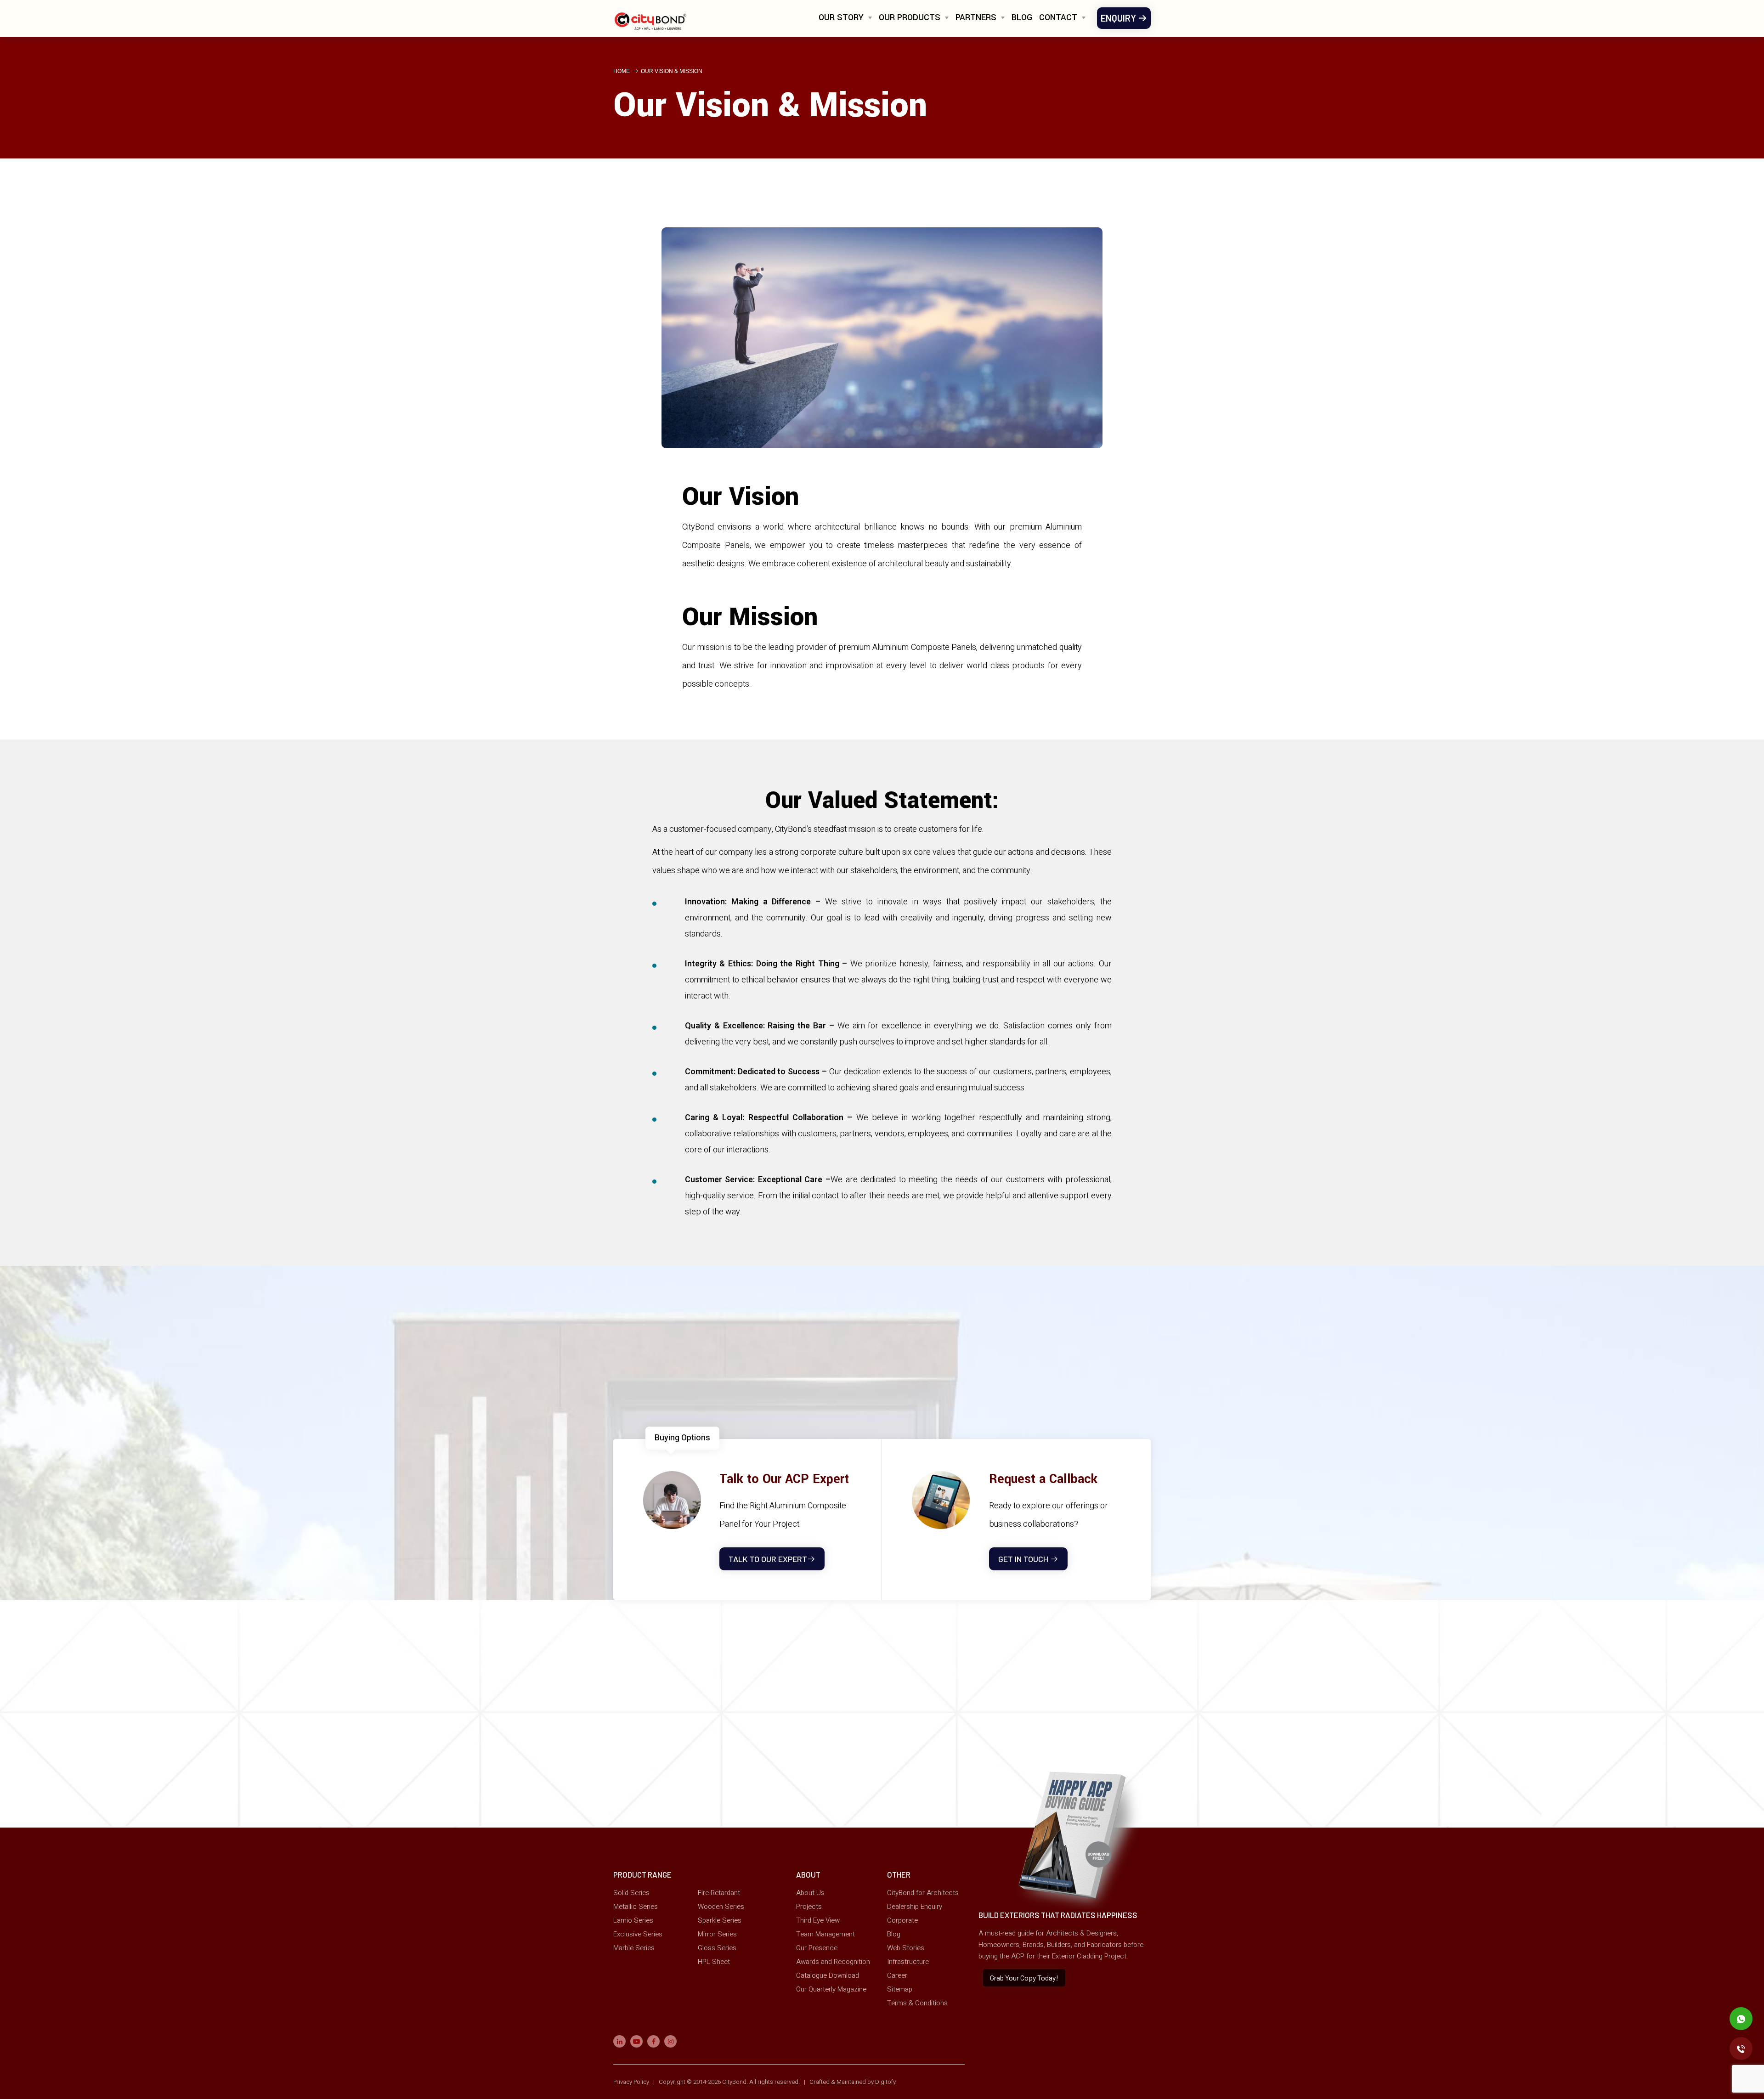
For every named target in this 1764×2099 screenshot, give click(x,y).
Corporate (902, 1920)
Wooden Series (721, 1907)
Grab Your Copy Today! (1024, 1978)
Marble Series (634, 1948)
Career (897, 1975)
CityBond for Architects (923, 1893)
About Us (810, 1893)
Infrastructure (908, 1962)
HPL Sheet (714, 1962)
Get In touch (1024, 1559)
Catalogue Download (828, 1975)
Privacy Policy (632, 2082)
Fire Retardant (719, 1893)
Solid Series (631, 1893)
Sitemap (900, 1989)
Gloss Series (717, 1948)
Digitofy (885, 2082)
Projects (809, 1907)
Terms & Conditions (917, 2003)
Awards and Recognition (833, 1962)
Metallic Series (636, 1907)
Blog (1022, 17)
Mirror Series (717, 1934)
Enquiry (1119, 18)
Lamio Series (633, 1920)
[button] (845, 21)
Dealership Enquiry (915, 1907)
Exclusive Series (638, 1934)
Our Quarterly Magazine (831, 1989)
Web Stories (906, 1948)
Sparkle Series (720, 1920)
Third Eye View (818, 1920)
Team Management (825, 1934)
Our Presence (817, 1948)
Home (622, 71)
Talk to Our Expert (768, 1559)
